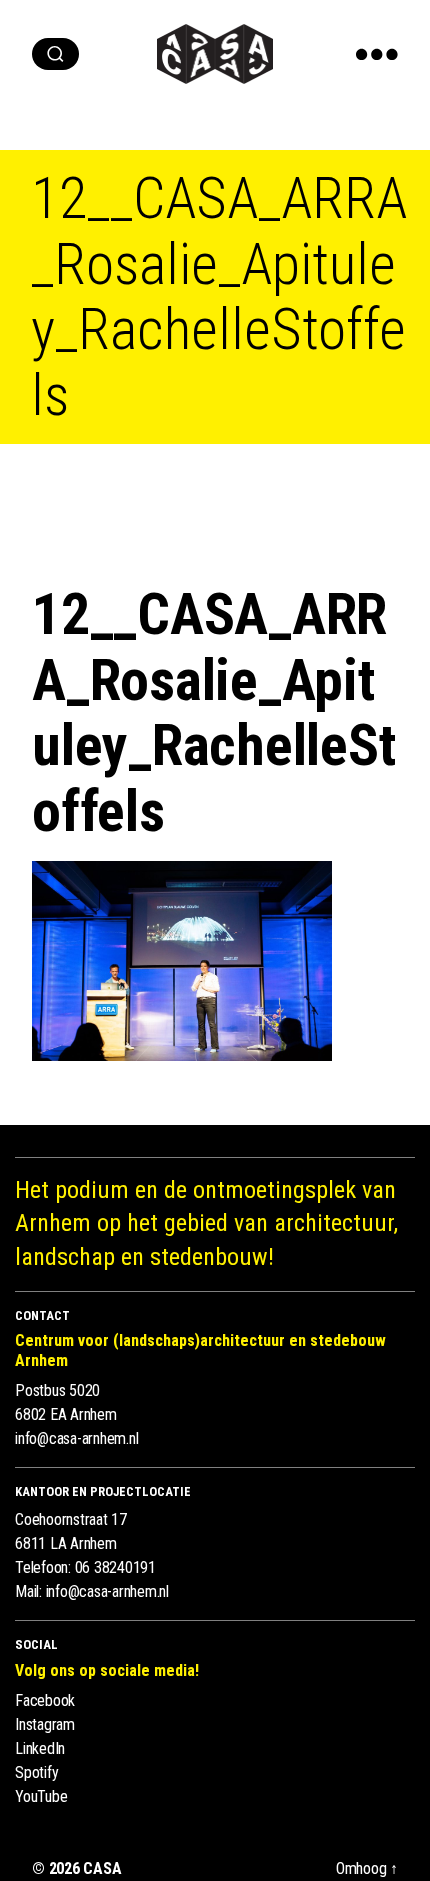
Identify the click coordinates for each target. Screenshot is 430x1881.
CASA (102, 1868)
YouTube (41, 1796)
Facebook (45, 1700)
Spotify (36, 1772)
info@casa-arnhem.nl (76, 1438)
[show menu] (377, 54)
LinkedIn (40, 1748)
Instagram (45, 1724)
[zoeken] (55, 54)
